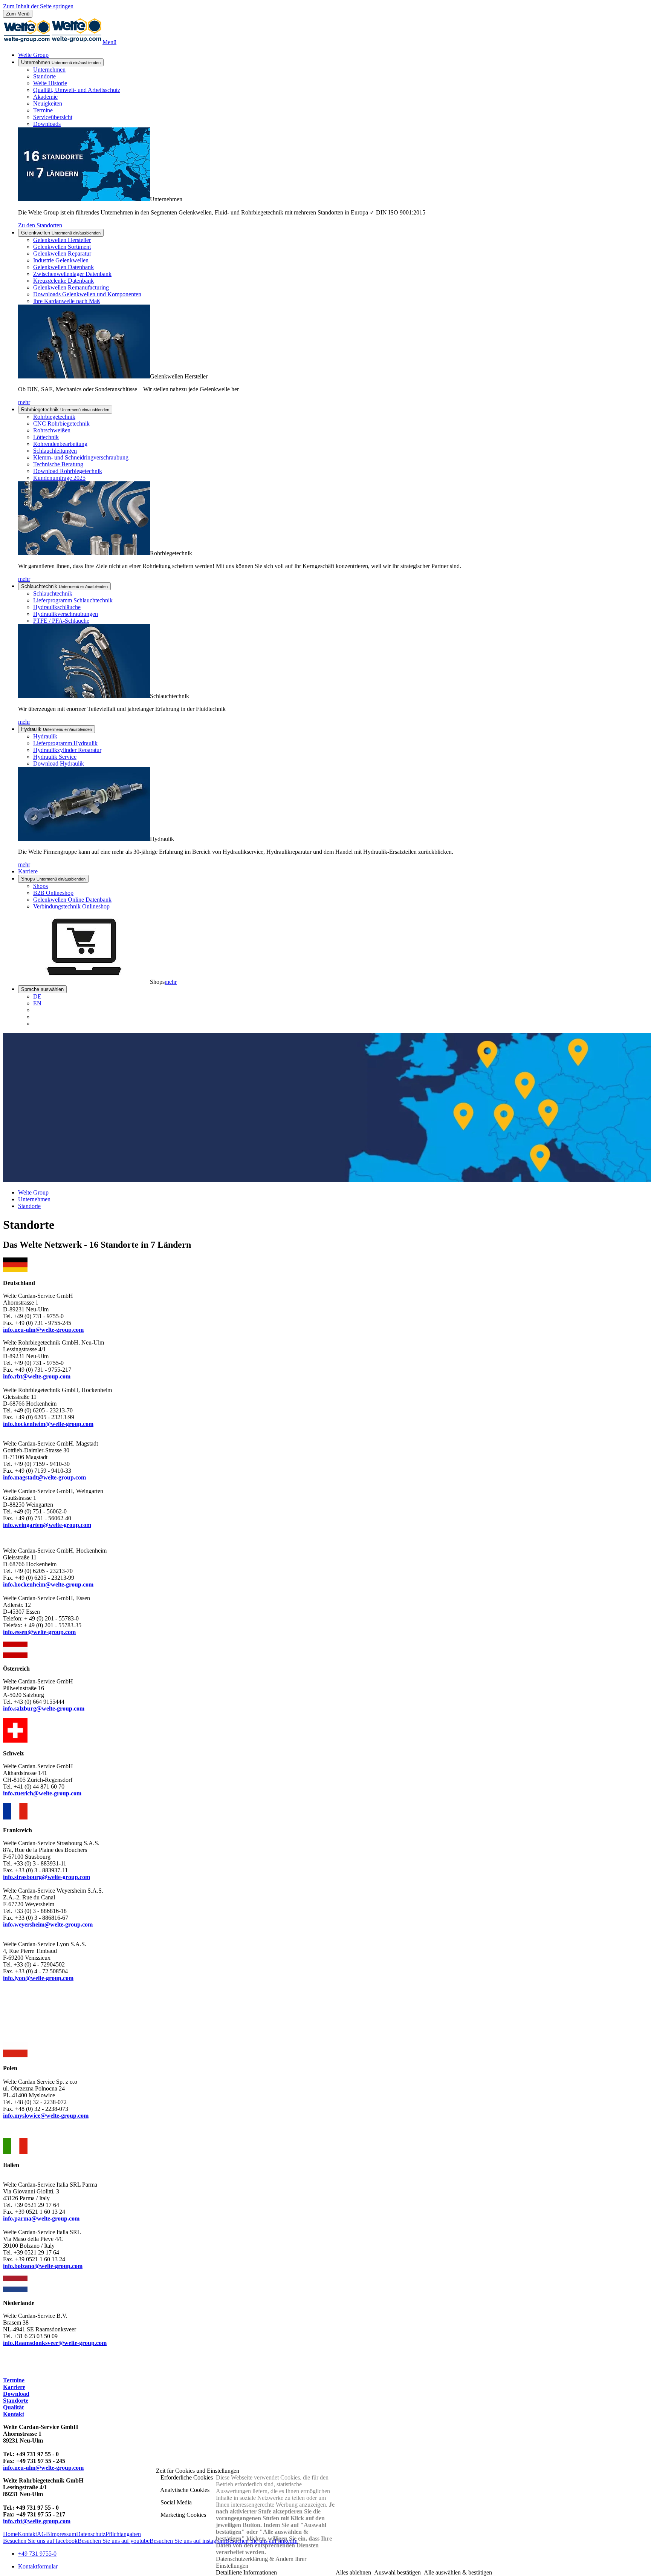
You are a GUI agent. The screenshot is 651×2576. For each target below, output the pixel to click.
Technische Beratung (58, 464)
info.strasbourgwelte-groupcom (47, 1877)
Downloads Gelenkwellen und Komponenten (87, 294)
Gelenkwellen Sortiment (62, 247)
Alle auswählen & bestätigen (458, 2572)
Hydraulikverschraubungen (66, 614)
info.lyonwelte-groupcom (38, 1978)
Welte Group (33, 55)
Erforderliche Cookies (186, 2477)
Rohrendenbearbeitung (60, 444)
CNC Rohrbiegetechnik (61, 423)
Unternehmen (61, 62)
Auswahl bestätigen (397, 2572)
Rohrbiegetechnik (65, 410)
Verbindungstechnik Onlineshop (71, 906)
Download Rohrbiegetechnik (68, 471)
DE (37, 996)
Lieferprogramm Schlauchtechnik (73, 600)
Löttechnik (46, 437)
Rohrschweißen (52, 430)
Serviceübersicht (53, 117)
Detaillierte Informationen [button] (246, 2572)
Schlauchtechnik (64, 586)
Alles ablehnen (353, 2572)
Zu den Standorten (40, 225)
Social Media (175, 2502)
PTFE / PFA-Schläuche (61, 621)
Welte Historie (50, 83)
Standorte (44, 76)
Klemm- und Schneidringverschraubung (81, 457)
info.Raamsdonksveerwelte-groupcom (55, 2343)
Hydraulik (57, 729)
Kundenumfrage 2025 (59, 478)
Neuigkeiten (48, 103)
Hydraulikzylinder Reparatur (67, 750)
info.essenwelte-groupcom (39, 1632)
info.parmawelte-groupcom (41, 2218)
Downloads (47, 124)
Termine (43, 110)
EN (37, 1003)
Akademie (45, 97)
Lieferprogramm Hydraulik (65, 743)
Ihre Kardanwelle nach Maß (66, 301)
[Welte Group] (53, 42)
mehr (24, 402)
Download (16, 2394)
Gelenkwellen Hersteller (62, 240)
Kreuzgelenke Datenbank (63, 281)
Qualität (13, 2407)
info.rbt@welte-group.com (37, 1376)
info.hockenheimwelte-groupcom (48, 1424)
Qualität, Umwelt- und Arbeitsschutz (77, 90)
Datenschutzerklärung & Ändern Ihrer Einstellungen (261, 2562)
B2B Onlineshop (53, 893)
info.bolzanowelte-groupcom (43, 2266)
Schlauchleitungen (55, 451)
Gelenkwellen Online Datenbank (72, 900)
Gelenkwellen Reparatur (62, 253)
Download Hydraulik (59, 763)
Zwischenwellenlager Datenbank (72, 274)
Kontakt (14, 2414)
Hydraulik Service (55, 757)
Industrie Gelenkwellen (61, 260)
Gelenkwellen (61, 233)
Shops (53, 879)
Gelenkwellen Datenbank (63, 267)
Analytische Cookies (184, 2490)
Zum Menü (18, 14)
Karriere (28, 871)
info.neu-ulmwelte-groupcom (43, 2468)
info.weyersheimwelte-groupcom (48, 1924)
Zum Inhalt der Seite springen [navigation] (38, 6)
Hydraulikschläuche (57, 607)
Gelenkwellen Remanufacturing (71, 287)
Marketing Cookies (183, 2515)
